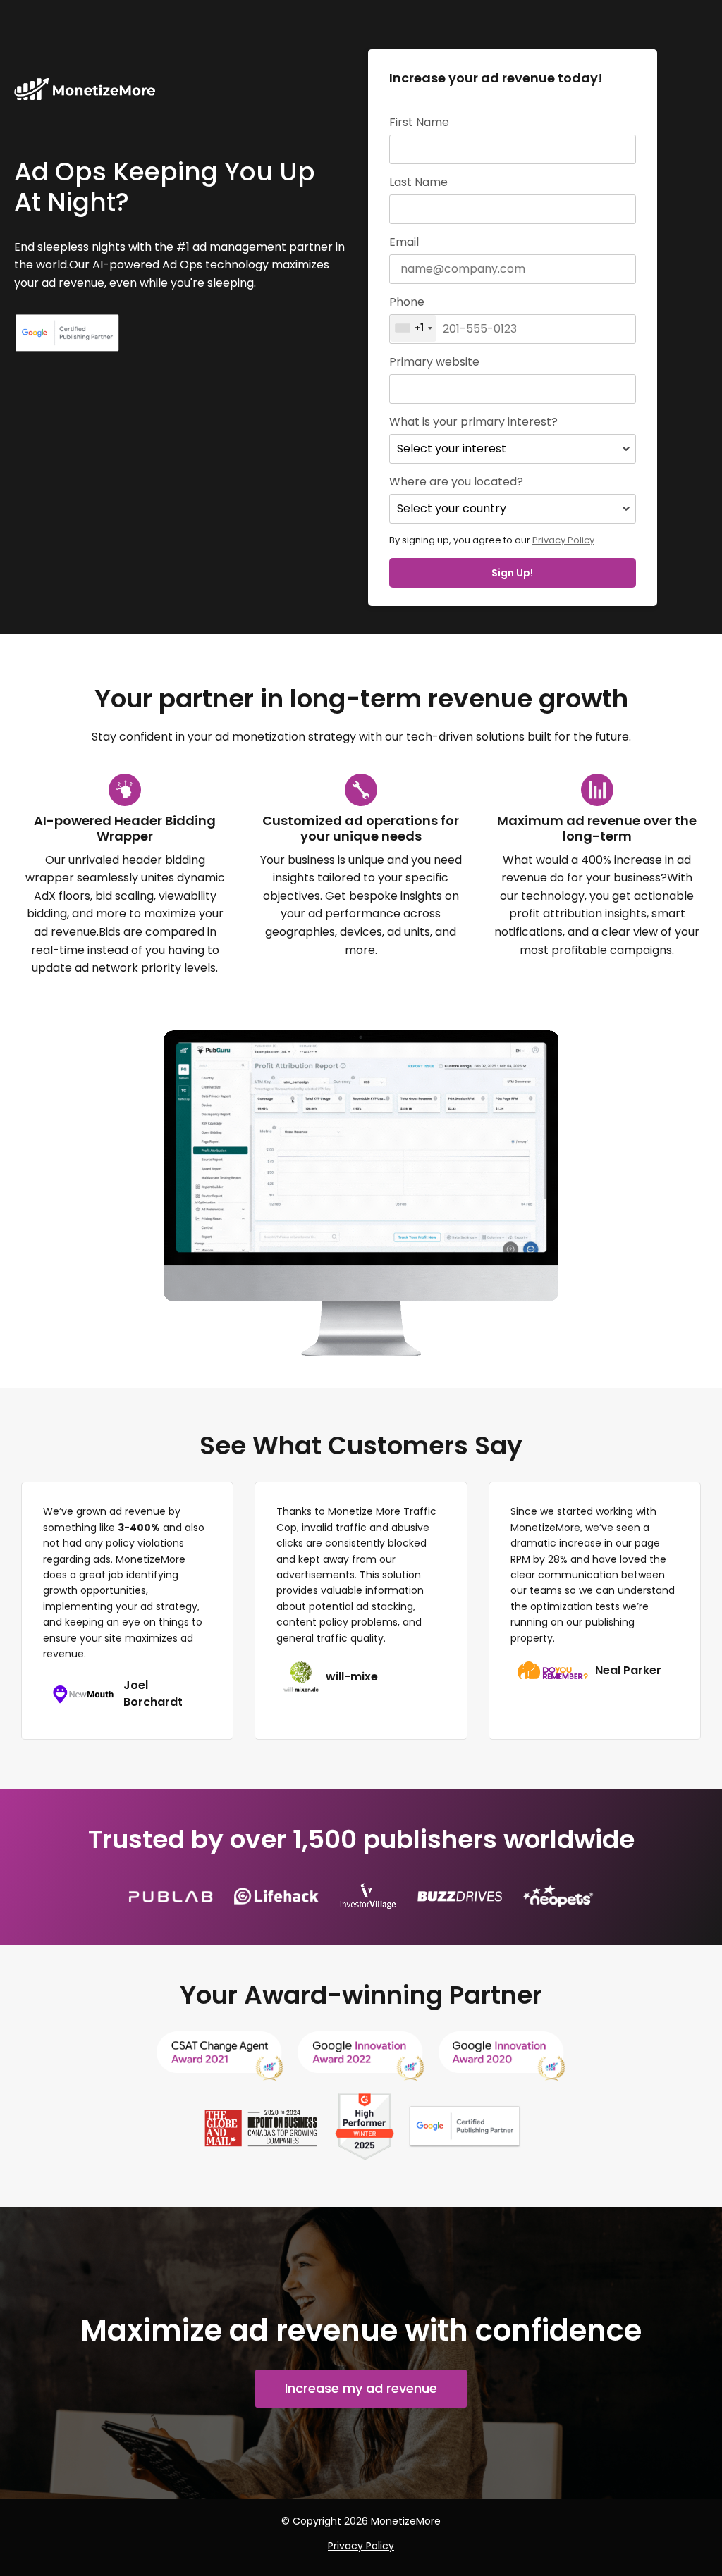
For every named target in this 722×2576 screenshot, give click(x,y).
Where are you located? (456, 482)
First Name (419, 123)
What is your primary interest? (473, 422)
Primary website (434, 362)
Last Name (418, 182)
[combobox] (413, 328)
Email (404, 242)
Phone (407, 302)
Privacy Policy (563, 540)
